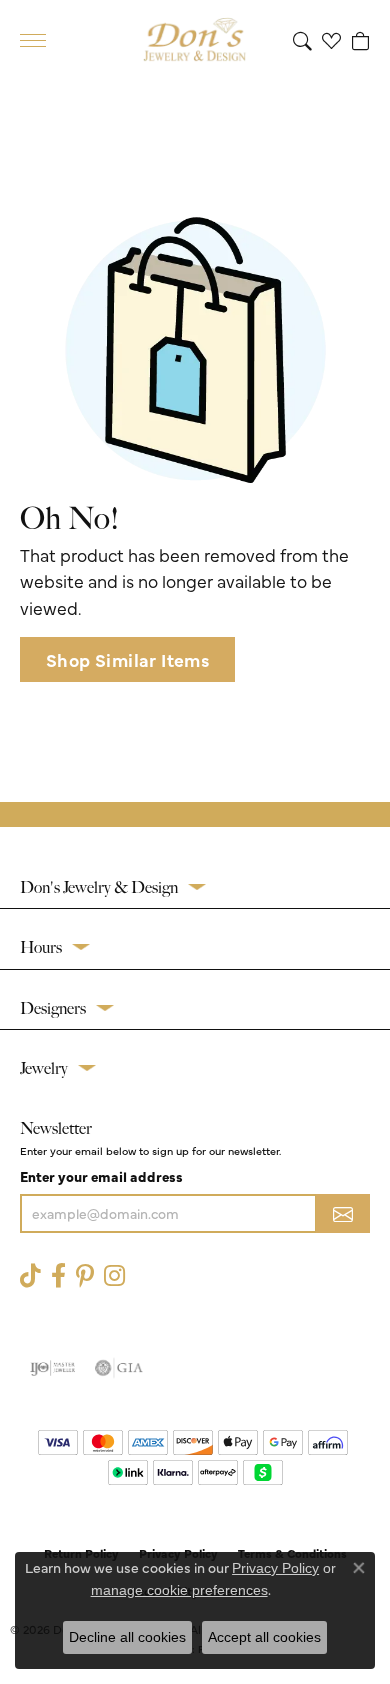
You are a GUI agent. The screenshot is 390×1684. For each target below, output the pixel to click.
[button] (302, 40)
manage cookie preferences (179, 1590)
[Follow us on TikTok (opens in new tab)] (30, 1275)
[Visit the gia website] (119, 1368)
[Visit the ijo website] (52, 1368)
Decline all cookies (127, 1637)
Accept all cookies (264, 1637)
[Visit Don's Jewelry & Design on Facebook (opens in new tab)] (58, 1275)
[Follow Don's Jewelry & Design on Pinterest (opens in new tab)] (85, 1275)
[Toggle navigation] (33, 40)
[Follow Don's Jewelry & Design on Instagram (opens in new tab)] (114, 1275)
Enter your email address (101, 1176)
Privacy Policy (275, 1568)
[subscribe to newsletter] (343, 1213)
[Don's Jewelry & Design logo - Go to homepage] (195, 40)
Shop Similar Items (127, 659)
